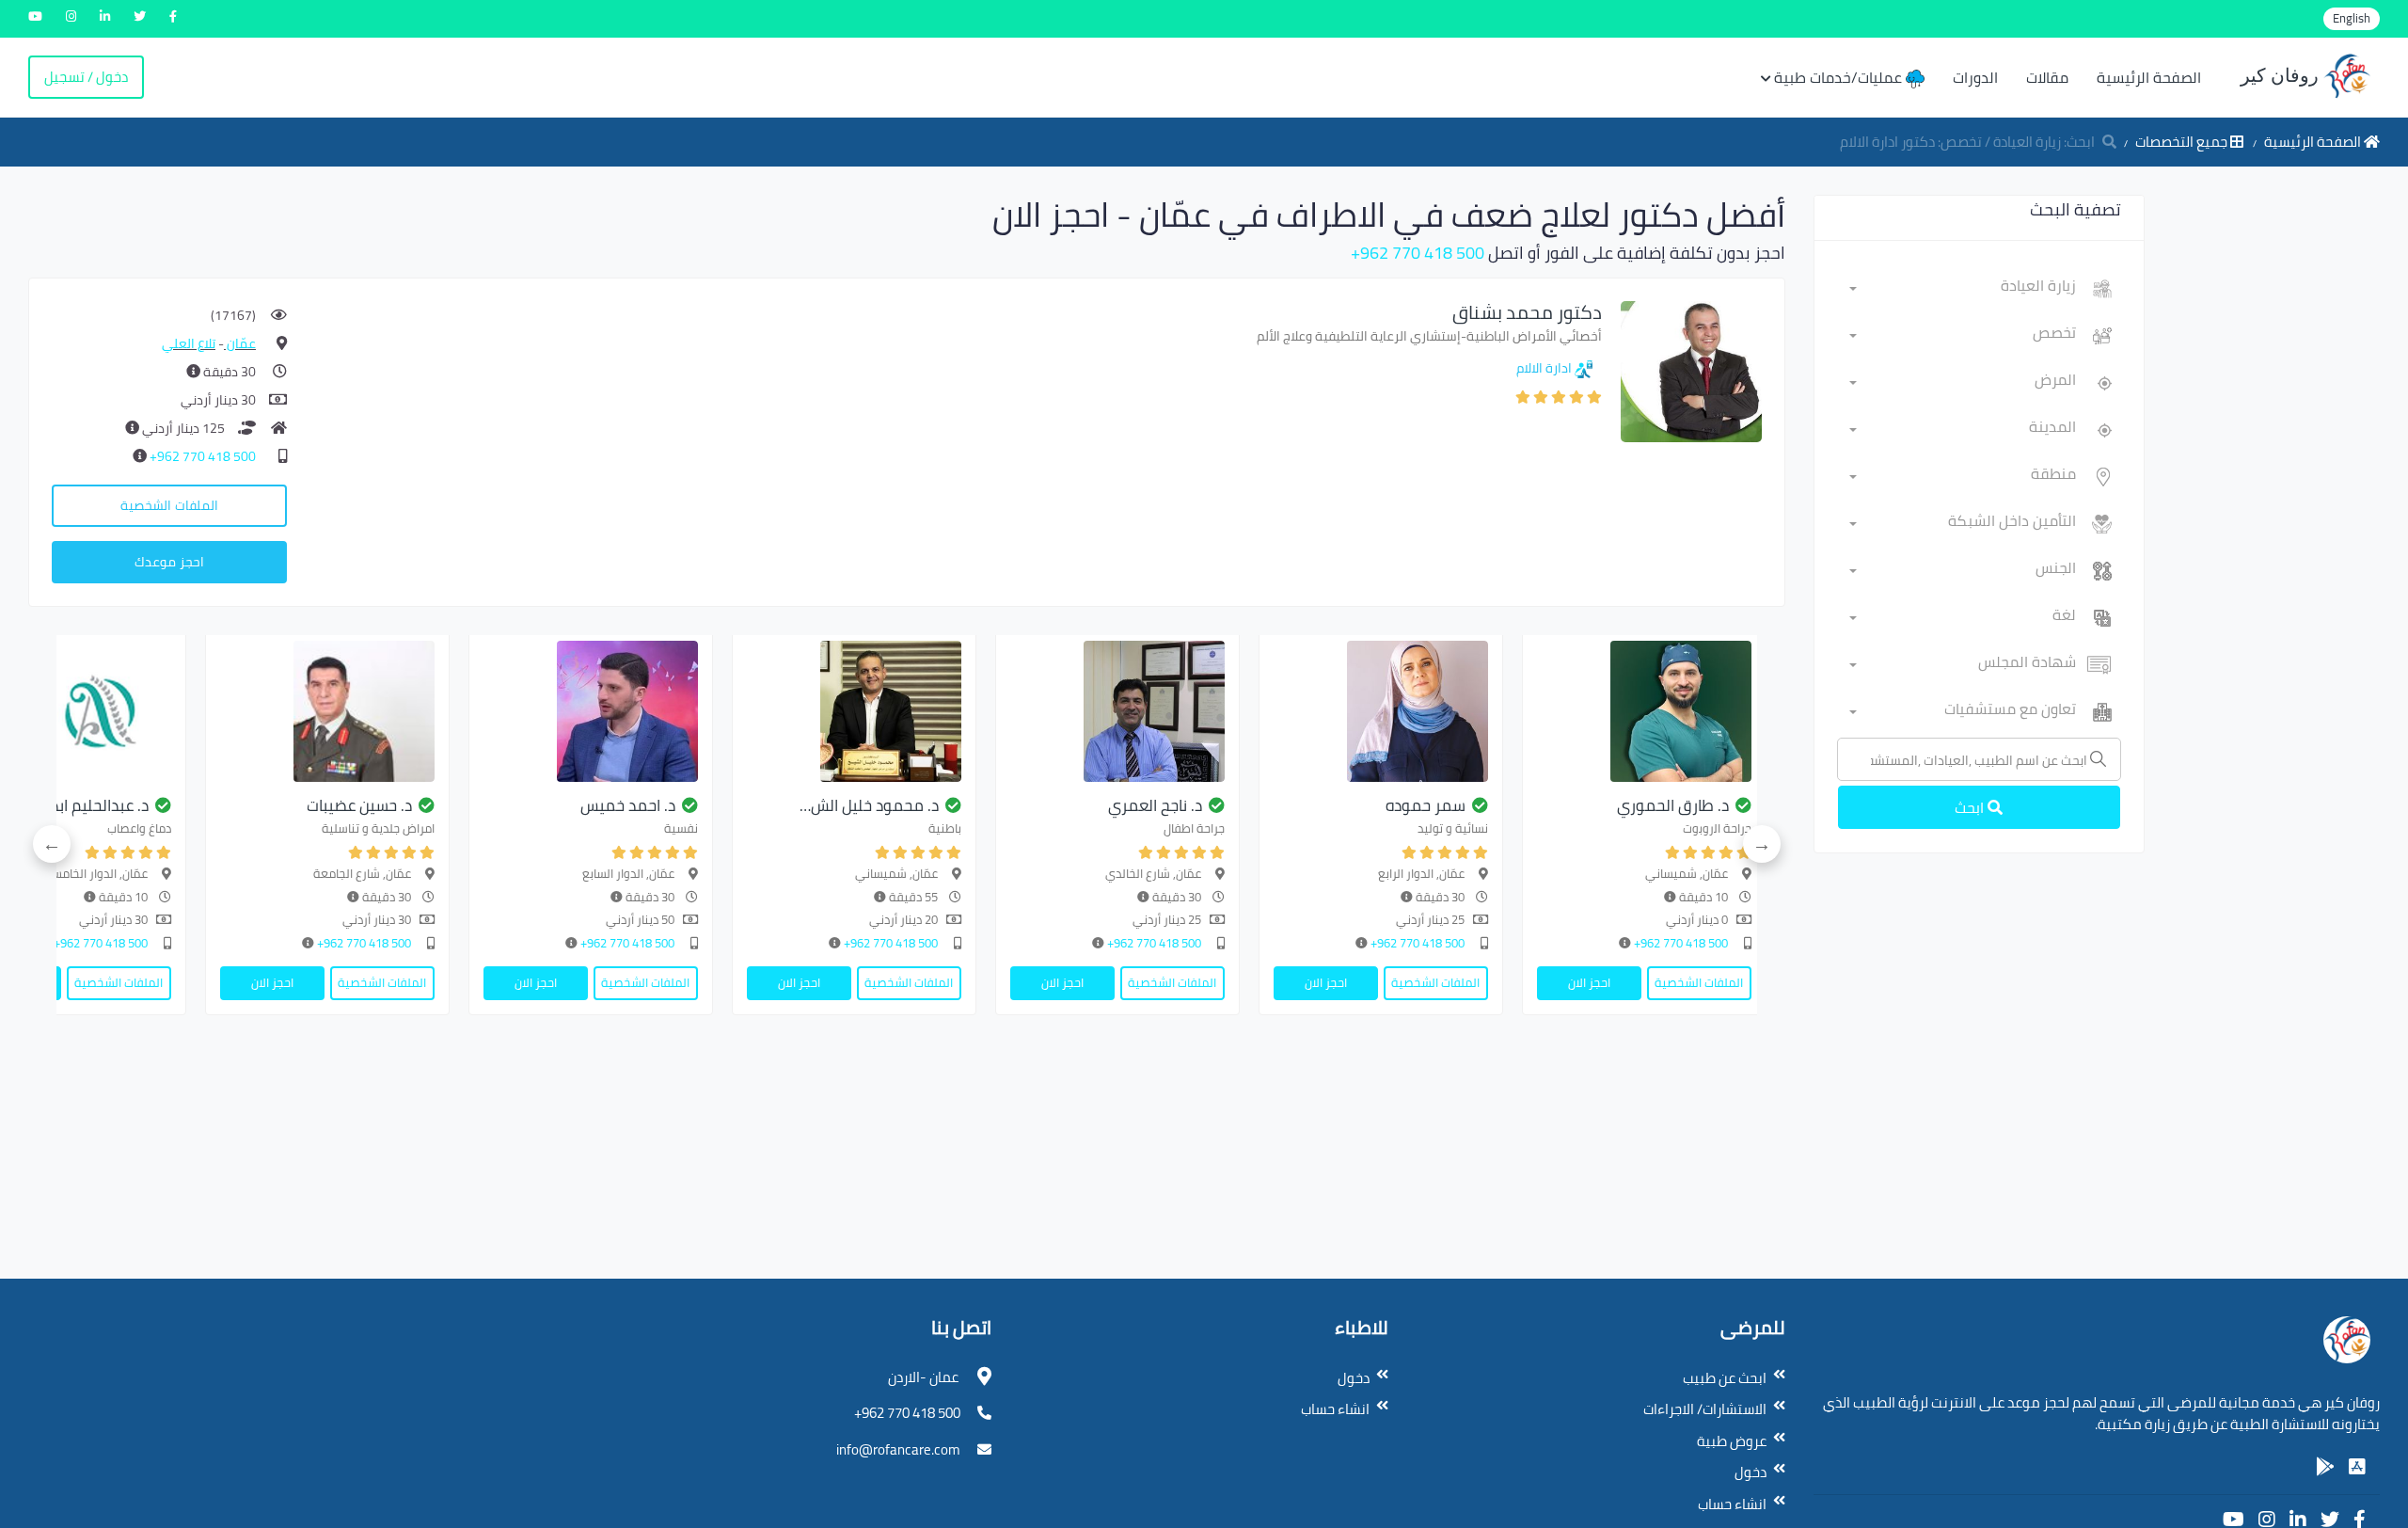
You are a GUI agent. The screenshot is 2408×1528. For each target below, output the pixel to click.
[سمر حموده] (1381, 711)
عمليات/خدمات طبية (1840, 77)
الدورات (1975, 77)
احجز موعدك (169, 562)
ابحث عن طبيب (1725, 1378)
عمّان (240, 343)
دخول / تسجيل (86, 77)
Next (52, 844)
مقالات (2047, 77)
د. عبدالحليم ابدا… (92, 805)
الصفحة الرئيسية (2149, 77)
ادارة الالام (1544, 368)
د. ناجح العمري (1155, 805)
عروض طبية (1732, 1441)
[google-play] (2325, 1467)
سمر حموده (1426, 805)
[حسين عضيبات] (327, 711)
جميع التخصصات (2183, 142)
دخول (1751, 1472)
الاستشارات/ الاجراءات (1705, 1409)
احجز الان (1589, 982)
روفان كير (2282, 75)
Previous (1762, 844)
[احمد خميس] (591, 711)
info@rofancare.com (898, 1449)
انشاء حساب (1732, 1504)
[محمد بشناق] (1691, 370)
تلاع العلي (189, 343)
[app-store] (2357, 1467)
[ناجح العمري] (1117, 711)
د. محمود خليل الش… (869, 805)
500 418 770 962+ (1418, 253)
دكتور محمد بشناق (1527, 312)
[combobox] (1963, 289)
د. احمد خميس (628, 805)
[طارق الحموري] (1644, 711)
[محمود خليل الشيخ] (854, 711)
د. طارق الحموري (1673, 805)
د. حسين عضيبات (359, 805)
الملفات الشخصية (169, 505)
